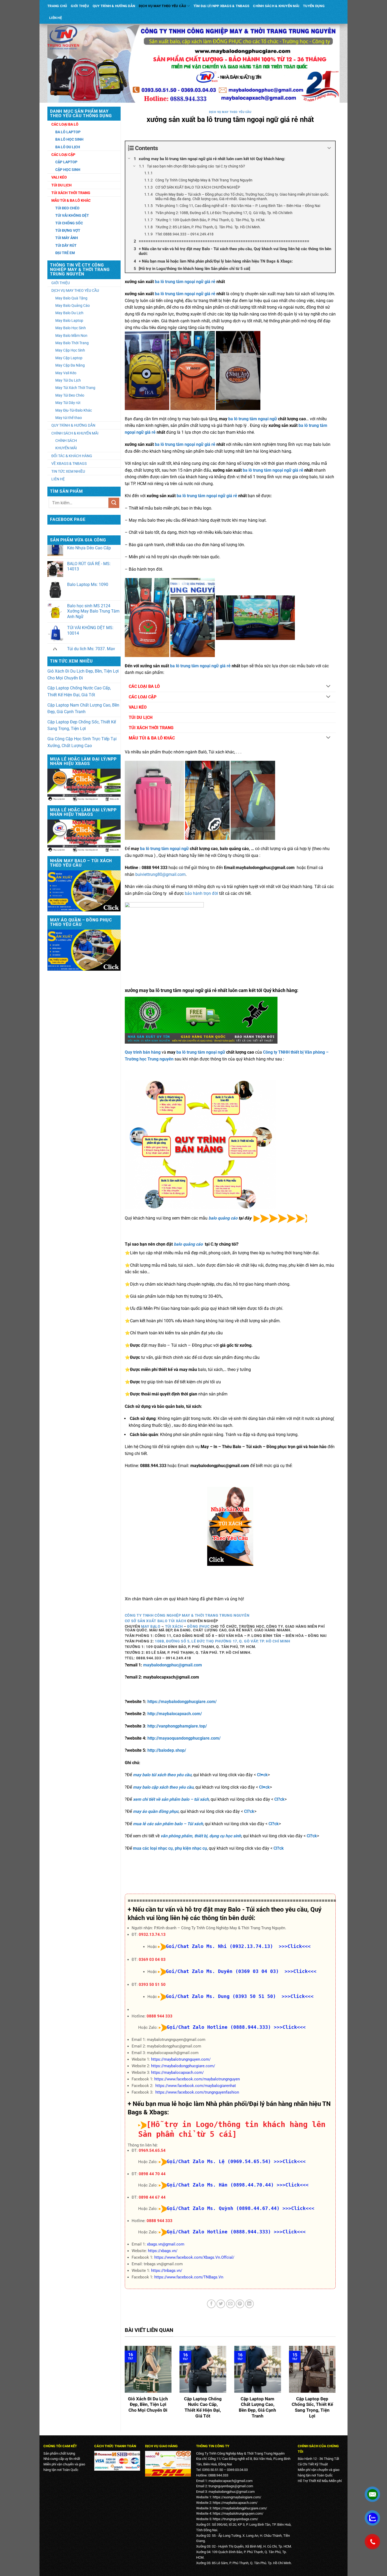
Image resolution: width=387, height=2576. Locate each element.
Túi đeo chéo (67, 208)
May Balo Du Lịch (69, 313)
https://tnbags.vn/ (167, 2271)
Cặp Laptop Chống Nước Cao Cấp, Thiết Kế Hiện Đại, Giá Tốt (79, 691)
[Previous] (124, 2386)
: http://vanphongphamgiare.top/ (176, 1726)
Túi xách (174, 1626)
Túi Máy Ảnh (67, 238)
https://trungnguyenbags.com (235, 2519)
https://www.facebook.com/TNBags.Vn (189, 2277)
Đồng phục (198, 1626)
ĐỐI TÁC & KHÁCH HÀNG (72, 456)
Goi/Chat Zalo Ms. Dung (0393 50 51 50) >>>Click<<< (240, 1996)
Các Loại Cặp (63, 155)
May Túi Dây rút (68, 403)
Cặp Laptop (66, 162)
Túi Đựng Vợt (68, 230)
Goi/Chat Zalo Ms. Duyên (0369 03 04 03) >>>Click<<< (241, 1971)
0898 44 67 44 (152, 2197)
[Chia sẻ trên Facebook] (211, 2304)
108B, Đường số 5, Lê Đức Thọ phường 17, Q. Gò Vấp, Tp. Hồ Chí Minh (223, 1641)
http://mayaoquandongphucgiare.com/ (184, 1738)
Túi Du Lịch (61, 185)
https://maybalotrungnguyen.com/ (181, 2059)
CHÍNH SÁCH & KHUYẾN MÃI (276, 6)
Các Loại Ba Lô (65, 124)
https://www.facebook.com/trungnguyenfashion (197, 2092)
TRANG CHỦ (57, 6)
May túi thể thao (69, 418)
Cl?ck (279, 1799)
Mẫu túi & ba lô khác (71, 200)
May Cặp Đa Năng (70, 365)
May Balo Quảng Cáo (73, 305)
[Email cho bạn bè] (230, 2304)
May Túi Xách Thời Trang (75, 388)
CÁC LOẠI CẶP (143, 697)
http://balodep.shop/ (167, 1750)
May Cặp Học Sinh (70, 350)
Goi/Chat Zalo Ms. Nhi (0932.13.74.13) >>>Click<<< (238, 1946)
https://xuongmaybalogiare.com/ (237, 2497)
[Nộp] (114, 503)
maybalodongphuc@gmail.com (173, 1665)
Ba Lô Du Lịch (68, 147)
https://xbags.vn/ (163, 2251)
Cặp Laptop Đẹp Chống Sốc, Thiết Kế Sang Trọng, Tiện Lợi (82, 725)
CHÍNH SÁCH (66, 441)
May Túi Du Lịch (68, 380)
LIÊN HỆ (56, 18)
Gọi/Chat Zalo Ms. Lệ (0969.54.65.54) (219, 2161)
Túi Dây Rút (66, 245)
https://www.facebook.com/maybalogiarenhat (196, 2086)
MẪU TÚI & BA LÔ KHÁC (152, 738)
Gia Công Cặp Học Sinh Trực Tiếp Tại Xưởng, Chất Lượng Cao (82, 742)
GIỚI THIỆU (80, 6)
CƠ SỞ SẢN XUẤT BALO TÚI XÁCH (156, 1621)
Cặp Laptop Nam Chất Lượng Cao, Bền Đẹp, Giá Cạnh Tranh (83, 709)
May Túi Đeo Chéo (70, 395)
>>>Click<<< (290, 2027)
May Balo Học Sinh (71, 328)
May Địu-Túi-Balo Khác (74, 410)
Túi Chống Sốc (69, 223)
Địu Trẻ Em (65, 253)
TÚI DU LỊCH (141, 717)
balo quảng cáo (223, 1218)
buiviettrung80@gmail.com (160, 874)
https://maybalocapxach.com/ (177, 2072)
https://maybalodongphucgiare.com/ (182, 1702)
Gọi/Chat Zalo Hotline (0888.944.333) (219, 2027)
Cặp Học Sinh (68, 170)
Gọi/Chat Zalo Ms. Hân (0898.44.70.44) (220, 2185)
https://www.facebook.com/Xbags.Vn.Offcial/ (194, 2257)
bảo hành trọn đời (201, 893)
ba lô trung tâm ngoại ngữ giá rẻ (185, 282)
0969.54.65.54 (152, 2150)
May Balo (151, 1626)
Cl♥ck (262, 1775)
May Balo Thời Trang (72, 343)
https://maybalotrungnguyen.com (237, 2513)
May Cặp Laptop (69, 358)
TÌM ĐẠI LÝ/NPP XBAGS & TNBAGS (221, 6)
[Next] (337, 2386)
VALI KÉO (138, 707)
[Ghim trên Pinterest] (240, 2304)
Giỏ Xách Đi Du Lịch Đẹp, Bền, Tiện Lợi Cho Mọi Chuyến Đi (83, 675)
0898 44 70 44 (152, 2174)
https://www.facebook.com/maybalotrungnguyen (197, 2079)
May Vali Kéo (66, 373)
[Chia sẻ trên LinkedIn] (249, 2304)
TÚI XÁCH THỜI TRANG (151, 728)
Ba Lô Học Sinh (69, 139)
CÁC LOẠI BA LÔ (144, 686)
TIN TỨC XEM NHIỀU (68, 471)
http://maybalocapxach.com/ (174, 1714)
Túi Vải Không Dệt (72, 215)
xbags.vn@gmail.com (166, 2244)
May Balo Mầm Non (71, 335)
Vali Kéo (59, 177)
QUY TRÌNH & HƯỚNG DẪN (114, 6)
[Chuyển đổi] (328, 687)
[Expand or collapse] (329, 148)
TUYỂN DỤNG (314, 6)
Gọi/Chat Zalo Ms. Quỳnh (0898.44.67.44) (223, 2208)
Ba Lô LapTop (68, 132)
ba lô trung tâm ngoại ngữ (253, 419)
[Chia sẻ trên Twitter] (221, 2304)
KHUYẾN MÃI (66, 448)
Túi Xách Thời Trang (71, 193)
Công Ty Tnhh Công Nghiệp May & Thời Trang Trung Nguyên (187, 1615)
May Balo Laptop (69, 320)
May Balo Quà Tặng (71, 298)
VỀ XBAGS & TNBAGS (69, 463)
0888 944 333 (160, 2016)
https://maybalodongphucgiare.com (239, 2508)
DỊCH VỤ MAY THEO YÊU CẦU (162, 6)
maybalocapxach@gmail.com (230, 2481)
